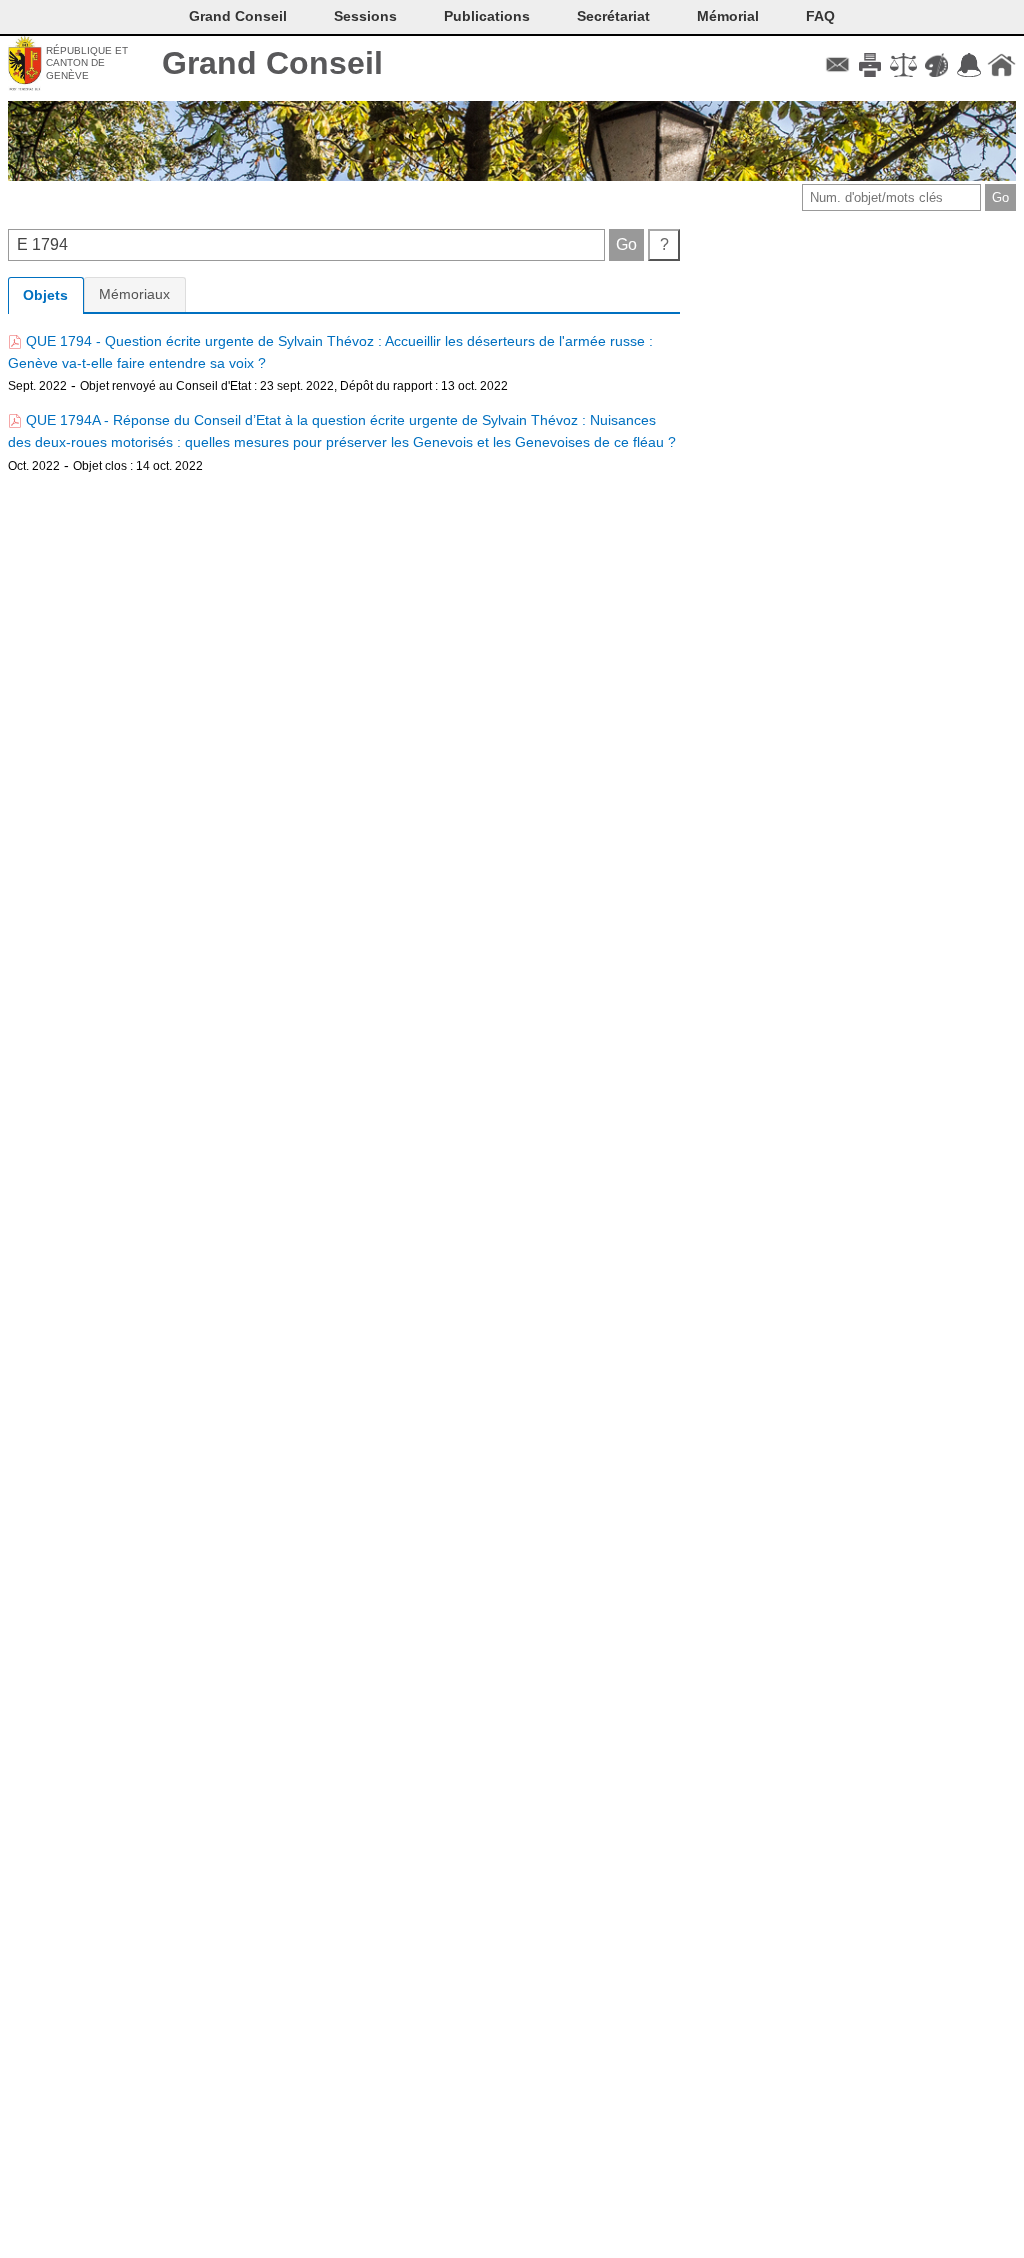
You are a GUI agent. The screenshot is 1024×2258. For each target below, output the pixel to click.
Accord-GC (968, 65)
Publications (487, 16)
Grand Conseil (272, 63)
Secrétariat (613, 16)
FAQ (820, 16)
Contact (837, 65)
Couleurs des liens (936, 65)
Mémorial (728, 16)
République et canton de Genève (87, 63)
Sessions (365, 16)
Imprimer (870, 65)
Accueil (1001, 65)
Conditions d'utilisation (903, 65)
